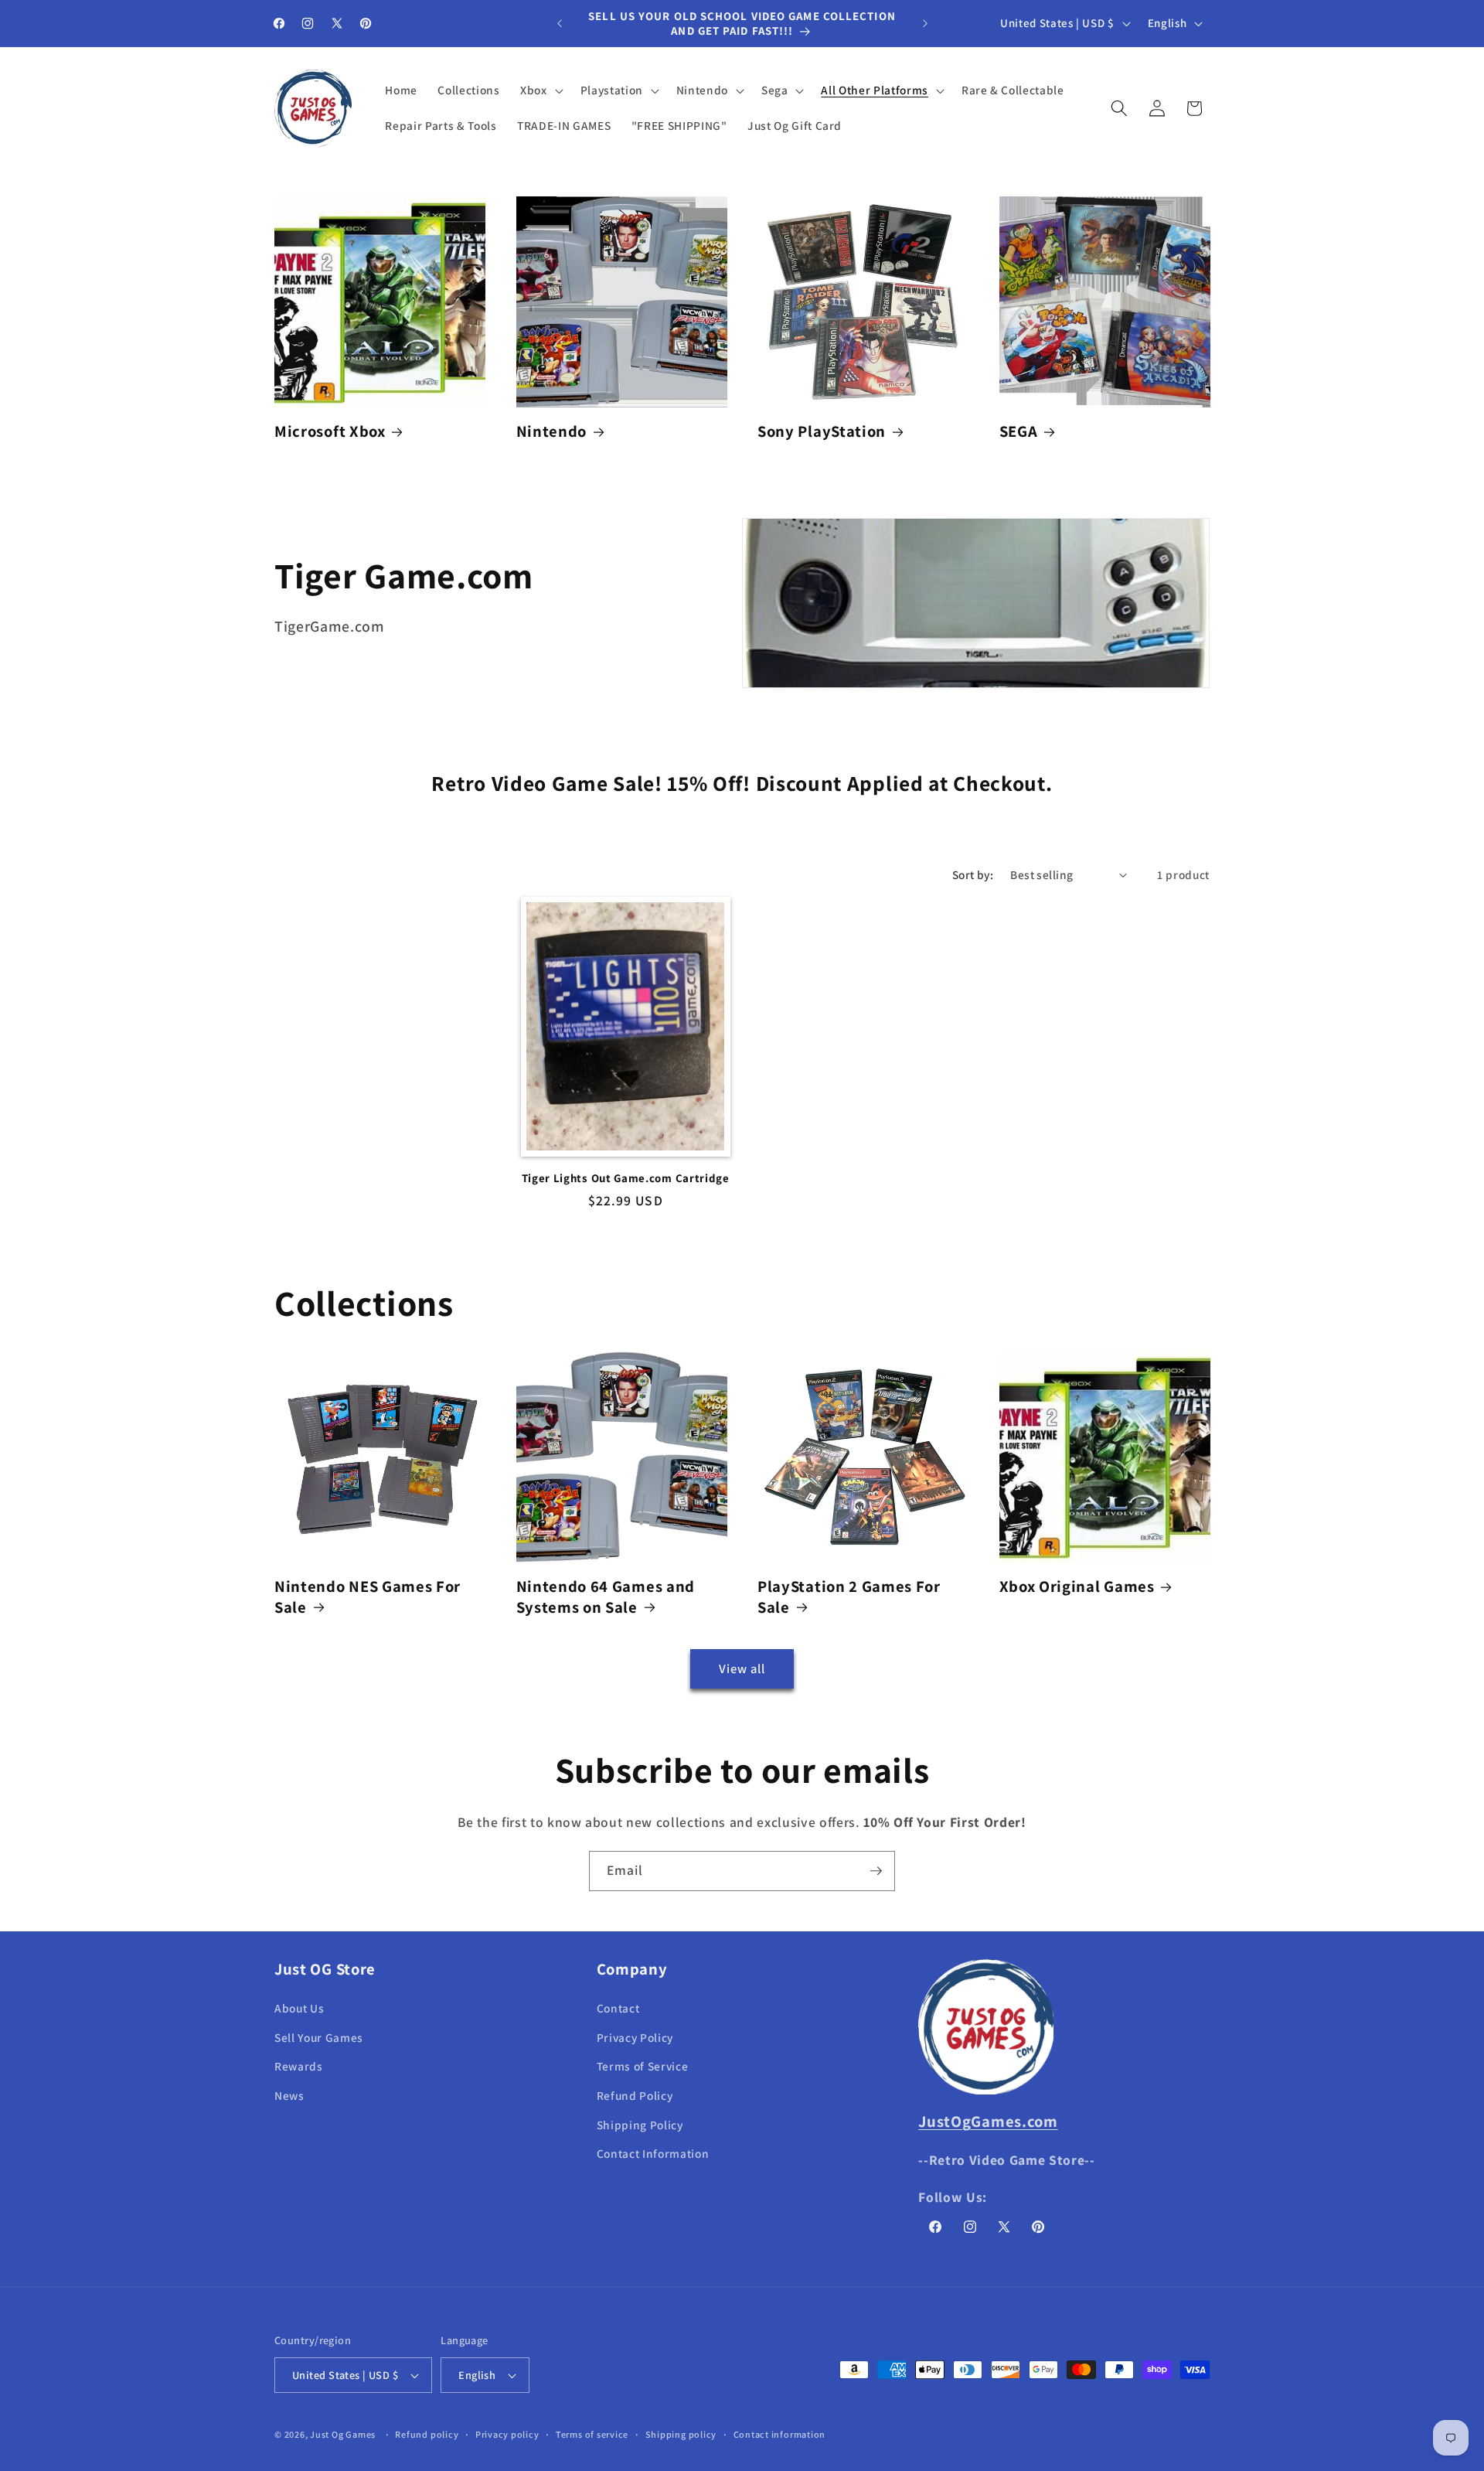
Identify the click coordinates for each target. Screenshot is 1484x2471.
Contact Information (653, 2154)
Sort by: (973, 874)
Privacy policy (507, 2434)
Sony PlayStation (822, 431)
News (289, 2095)
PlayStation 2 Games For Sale (849, 1597)
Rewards (299, 2067)
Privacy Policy (635, 2037)
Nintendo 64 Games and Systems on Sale (606, 1597)
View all (742, 1668)
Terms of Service (643, 2067)
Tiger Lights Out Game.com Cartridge (626, 1178)
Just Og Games (343, 2434)
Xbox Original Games (1077, 1587)
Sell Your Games (319, 2037)
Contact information (780, 2434)
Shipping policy (681, 2434)
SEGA (1019, 431)
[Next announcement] (925, 23)
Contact (618, 2009)
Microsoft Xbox (330, 431)
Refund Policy (635, 2095)
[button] (540, 90)
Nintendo (552, 431)
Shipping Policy (640, 2125)
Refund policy (427, 2434)
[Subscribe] (876, 1871)
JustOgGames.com (988, 2121)
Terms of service (592, 2434)
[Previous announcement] (560, 23)
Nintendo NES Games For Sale (368, 1597)
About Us (299, 2009)
